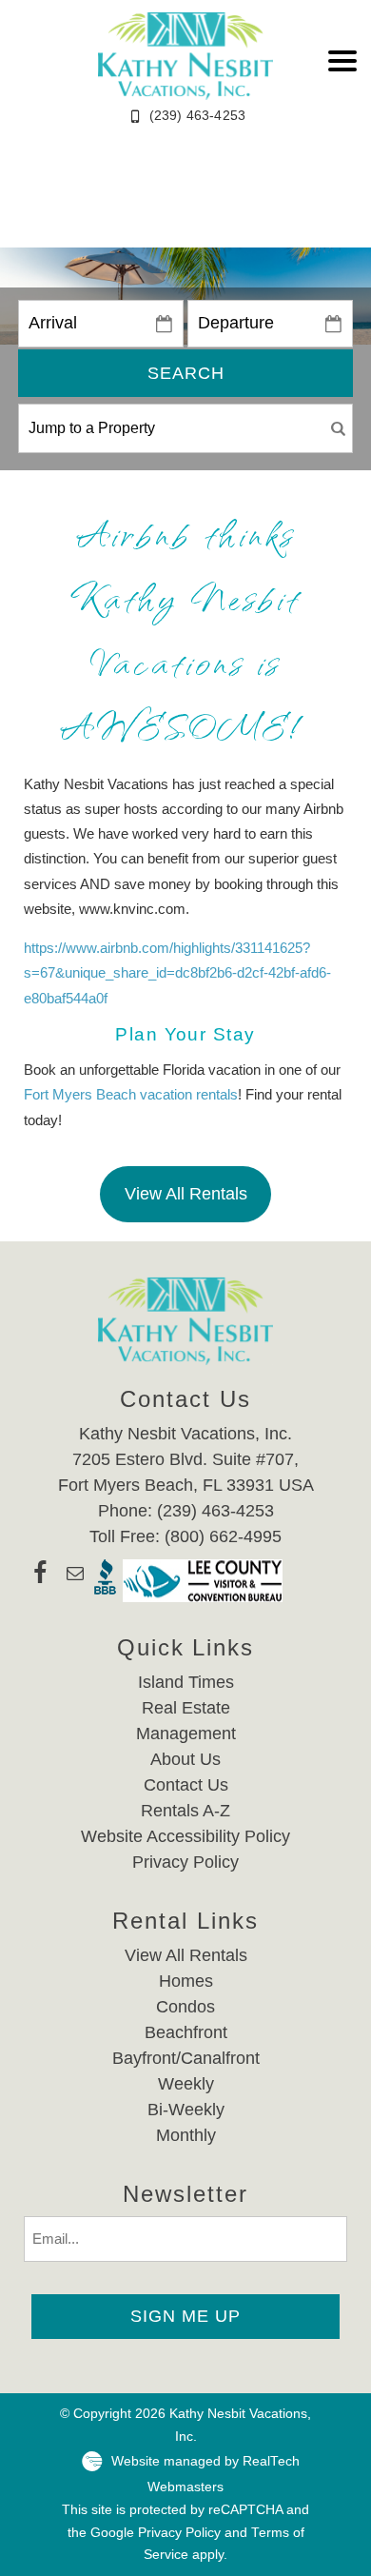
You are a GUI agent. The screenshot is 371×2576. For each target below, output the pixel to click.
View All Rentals (186, 1194)
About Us (185, 1759)
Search (186, 373)
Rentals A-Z (185, 1811)
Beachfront (186, 2032)
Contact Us (186, 1785)
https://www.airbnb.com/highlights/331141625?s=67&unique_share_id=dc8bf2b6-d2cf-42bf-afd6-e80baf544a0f (177, 973)
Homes (186, 1981)
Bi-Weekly (186, 2110)
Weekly (186, 2084)
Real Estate (186, 1708)
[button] (342, 61)
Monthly (186, 2135)
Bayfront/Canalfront (186, 2058)
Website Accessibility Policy (185, 1836)
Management (186, 1734)
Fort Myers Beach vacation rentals (131, 1094)
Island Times (186, 1682)
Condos (185, 2007)
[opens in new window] (40, 1581)
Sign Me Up (185, 2316)
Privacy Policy (185, 1862)
